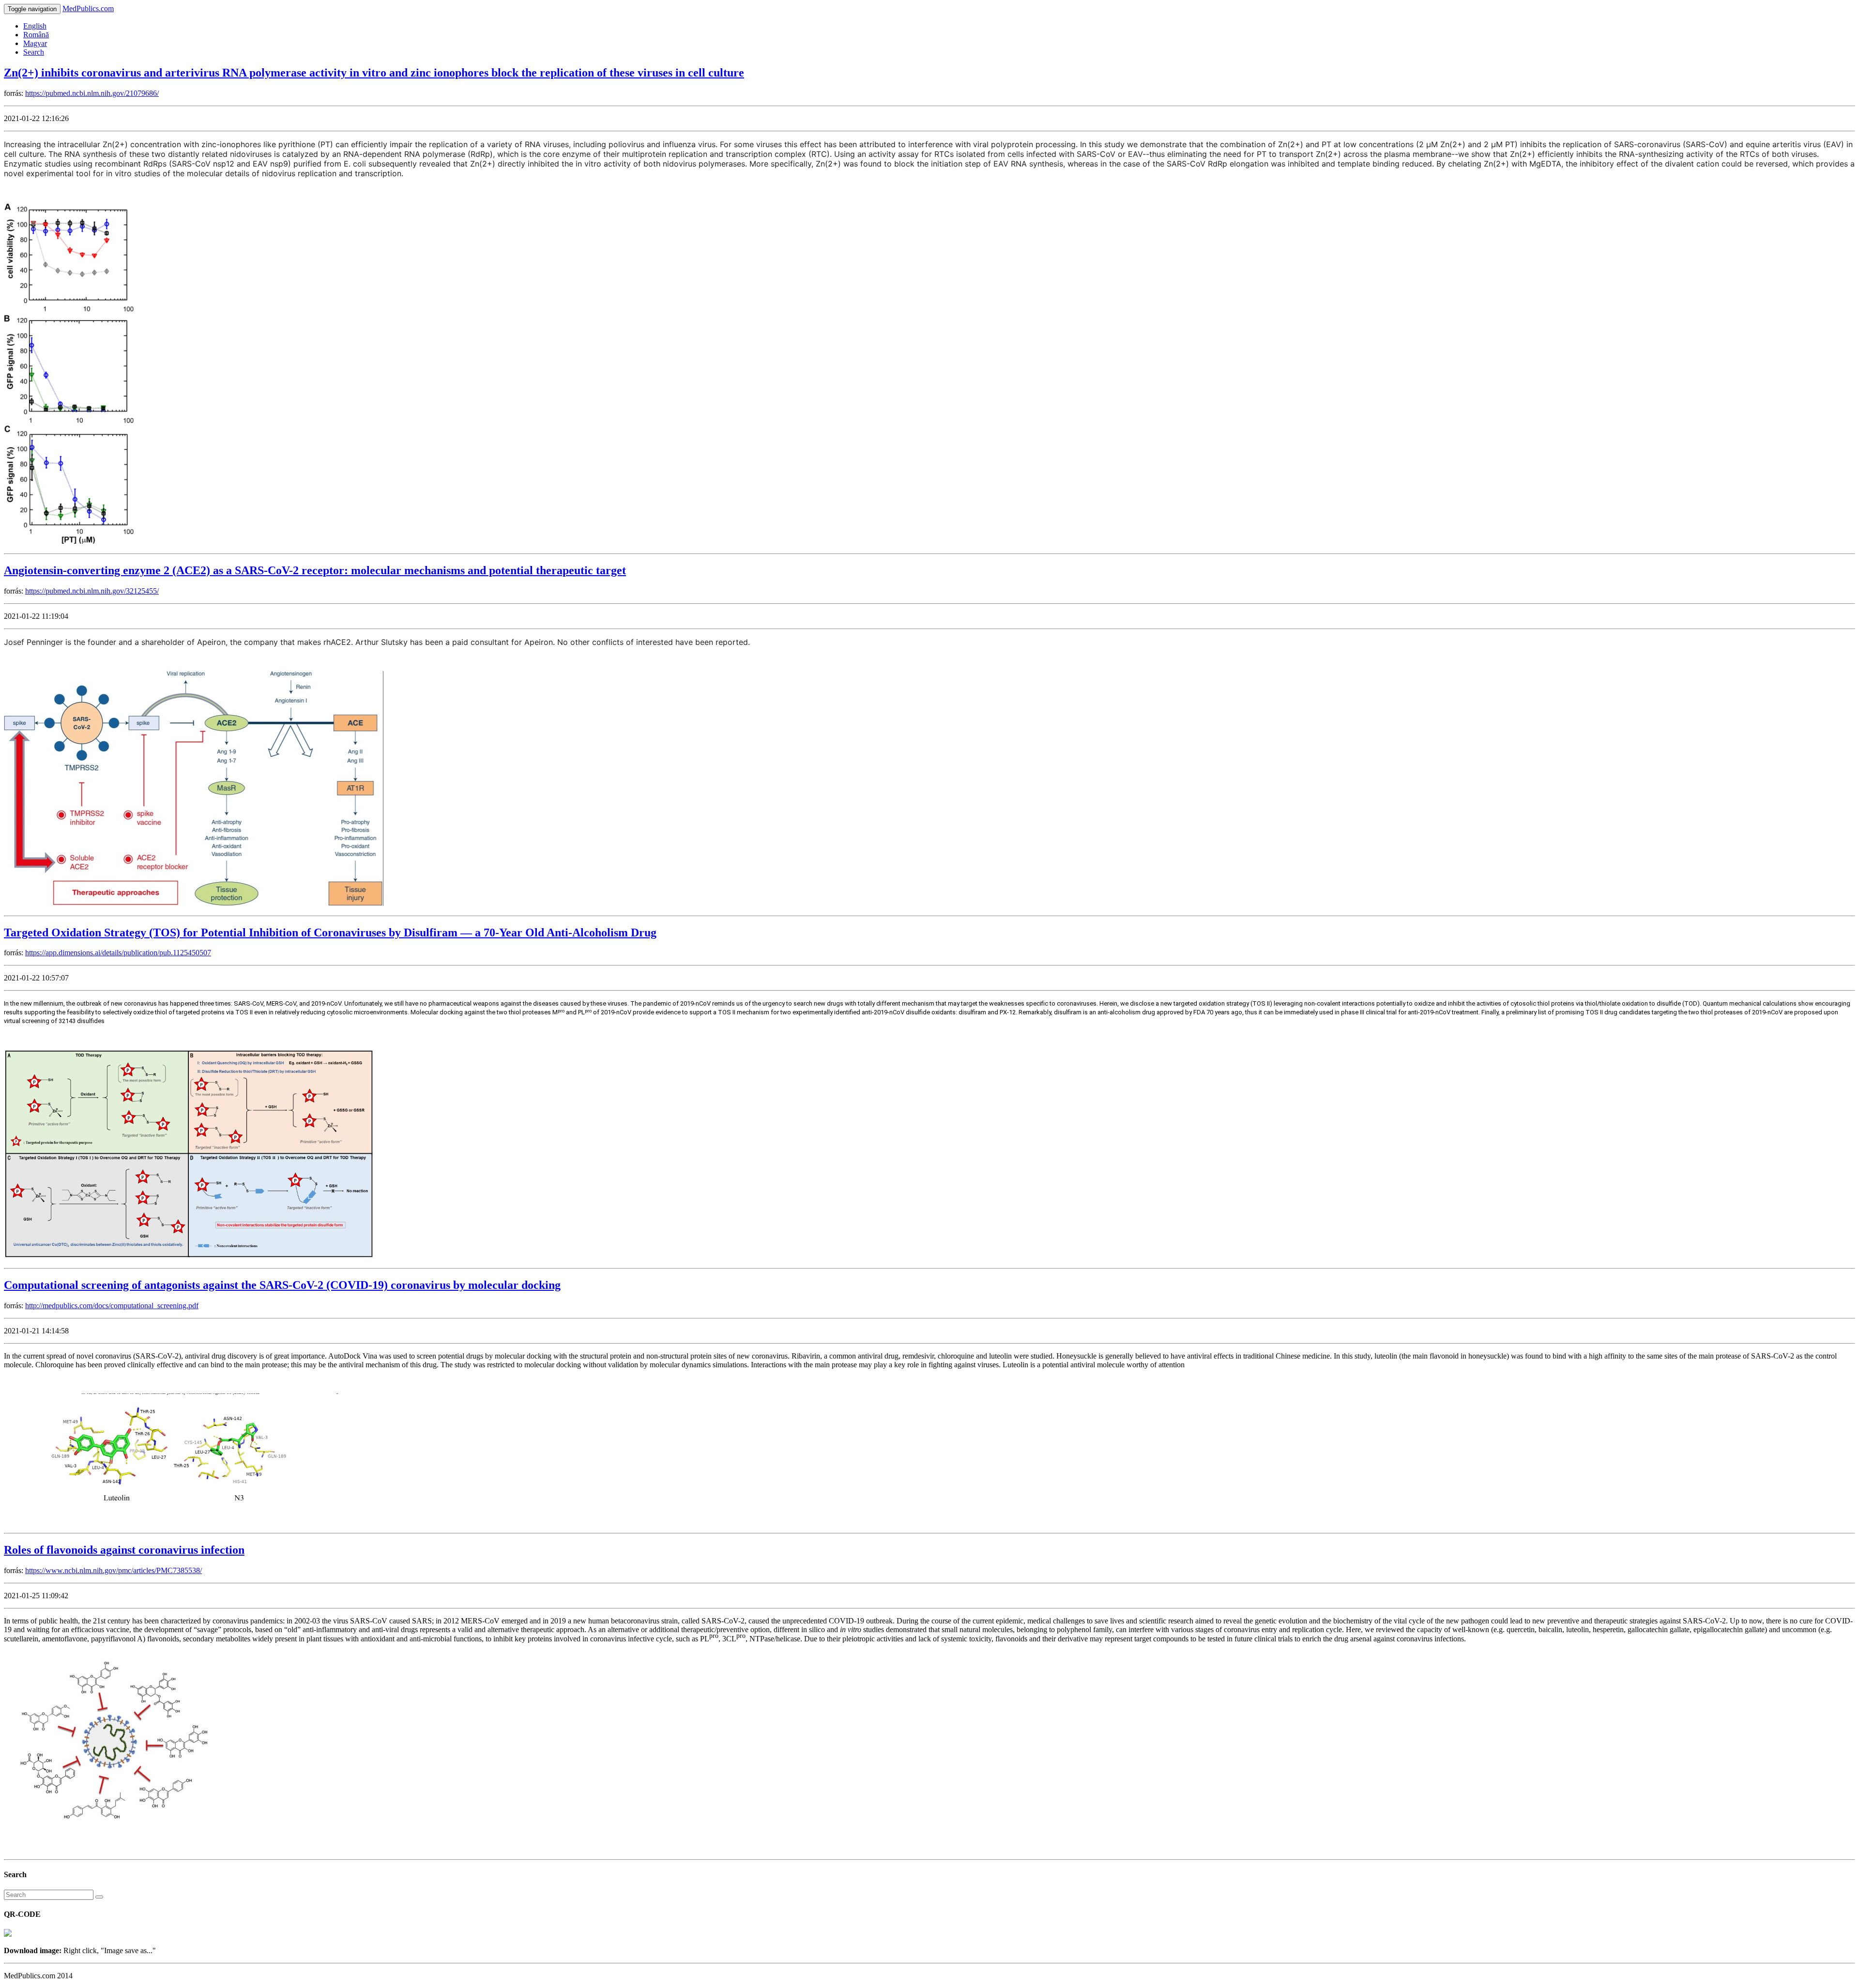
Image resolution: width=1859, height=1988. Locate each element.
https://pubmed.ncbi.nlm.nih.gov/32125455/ (92, 591)
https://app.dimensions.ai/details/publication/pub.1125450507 (118, 953)
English (35, 26)
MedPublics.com (88, 8)
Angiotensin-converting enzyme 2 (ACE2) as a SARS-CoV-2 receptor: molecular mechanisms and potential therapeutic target (315, 570)
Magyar (35, 43)
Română (36, 35)
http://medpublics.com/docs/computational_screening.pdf (112, 1306)
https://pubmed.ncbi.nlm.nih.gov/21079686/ (92, 93)
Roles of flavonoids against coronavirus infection (124, 1550)
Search (34, 52)
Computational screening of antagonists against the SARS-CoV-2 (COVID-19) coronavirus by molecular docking (282, 1285)
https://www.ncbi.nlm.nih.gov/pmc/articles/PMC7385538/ (114, 1570)
